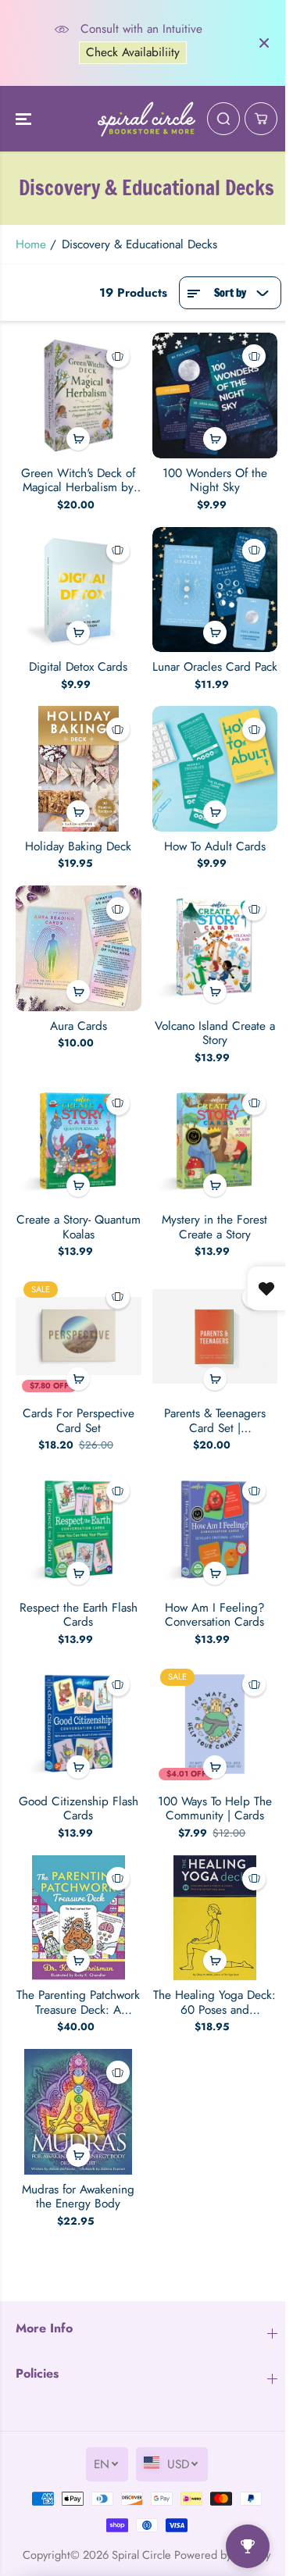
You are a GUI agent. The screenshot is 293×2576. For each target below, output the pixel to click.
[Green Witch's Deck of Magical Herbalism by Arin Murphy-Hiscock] (79, 395)
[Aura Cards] (79, 948)
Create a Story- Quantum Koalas (79, 1227)
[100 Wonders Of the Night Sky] (215, 395)
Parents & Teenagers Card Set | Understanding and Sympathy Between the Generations (214, 1421)
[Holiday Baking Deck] (79, 769)
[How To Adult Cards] (215, 769)
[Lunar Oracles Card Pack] (215, 590)
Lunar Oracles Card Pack (215, 667)
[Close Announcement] (264, 43)
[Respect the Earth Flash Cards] (79, 1530)
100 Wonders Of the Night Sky (215, 481)
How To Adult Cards (215, 846)
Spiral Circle (141, 2555)
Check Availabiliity (131, 52)
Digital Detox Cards (78, 667)
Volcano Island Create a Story (215, 1033)
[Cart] (261, 119)
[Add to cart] (78, 439)
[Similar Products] (118, 356)
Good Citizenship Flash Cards (79, 1809)
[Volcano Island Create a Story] (215, 948)
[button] (25, 119)
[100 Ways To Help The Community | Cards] (215, 1724)
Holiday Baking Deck (78, 846)
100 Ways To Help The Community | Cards (215, 1809)
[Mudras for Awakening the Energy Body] (79, 2112)
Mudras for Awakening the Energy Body (78, 2197)
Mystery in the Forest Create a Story (214, 1227)
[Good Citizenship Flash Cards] (79, 1724)
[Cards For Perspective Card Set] (79, 1336)
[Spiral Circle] (146, 119)
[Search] (223, 119)
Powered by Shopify (222, 2555)
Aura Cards (79, 1026)
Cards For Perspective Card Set (79, 1421)
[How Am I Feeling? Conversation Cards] (215, 1530)
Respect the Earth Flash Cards (79, 1615)
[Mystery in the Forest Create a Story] (215, 1143)
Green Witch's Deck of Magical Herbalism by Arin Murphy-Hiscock (78, 481)
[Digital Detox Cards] (79, 590)
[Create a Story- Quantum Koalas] (79, 1143)
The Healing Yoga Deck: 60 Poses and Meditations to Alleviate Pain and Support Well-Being (214, 2002)
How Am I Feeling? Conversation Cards (215, 1615)
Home (31, 244)
